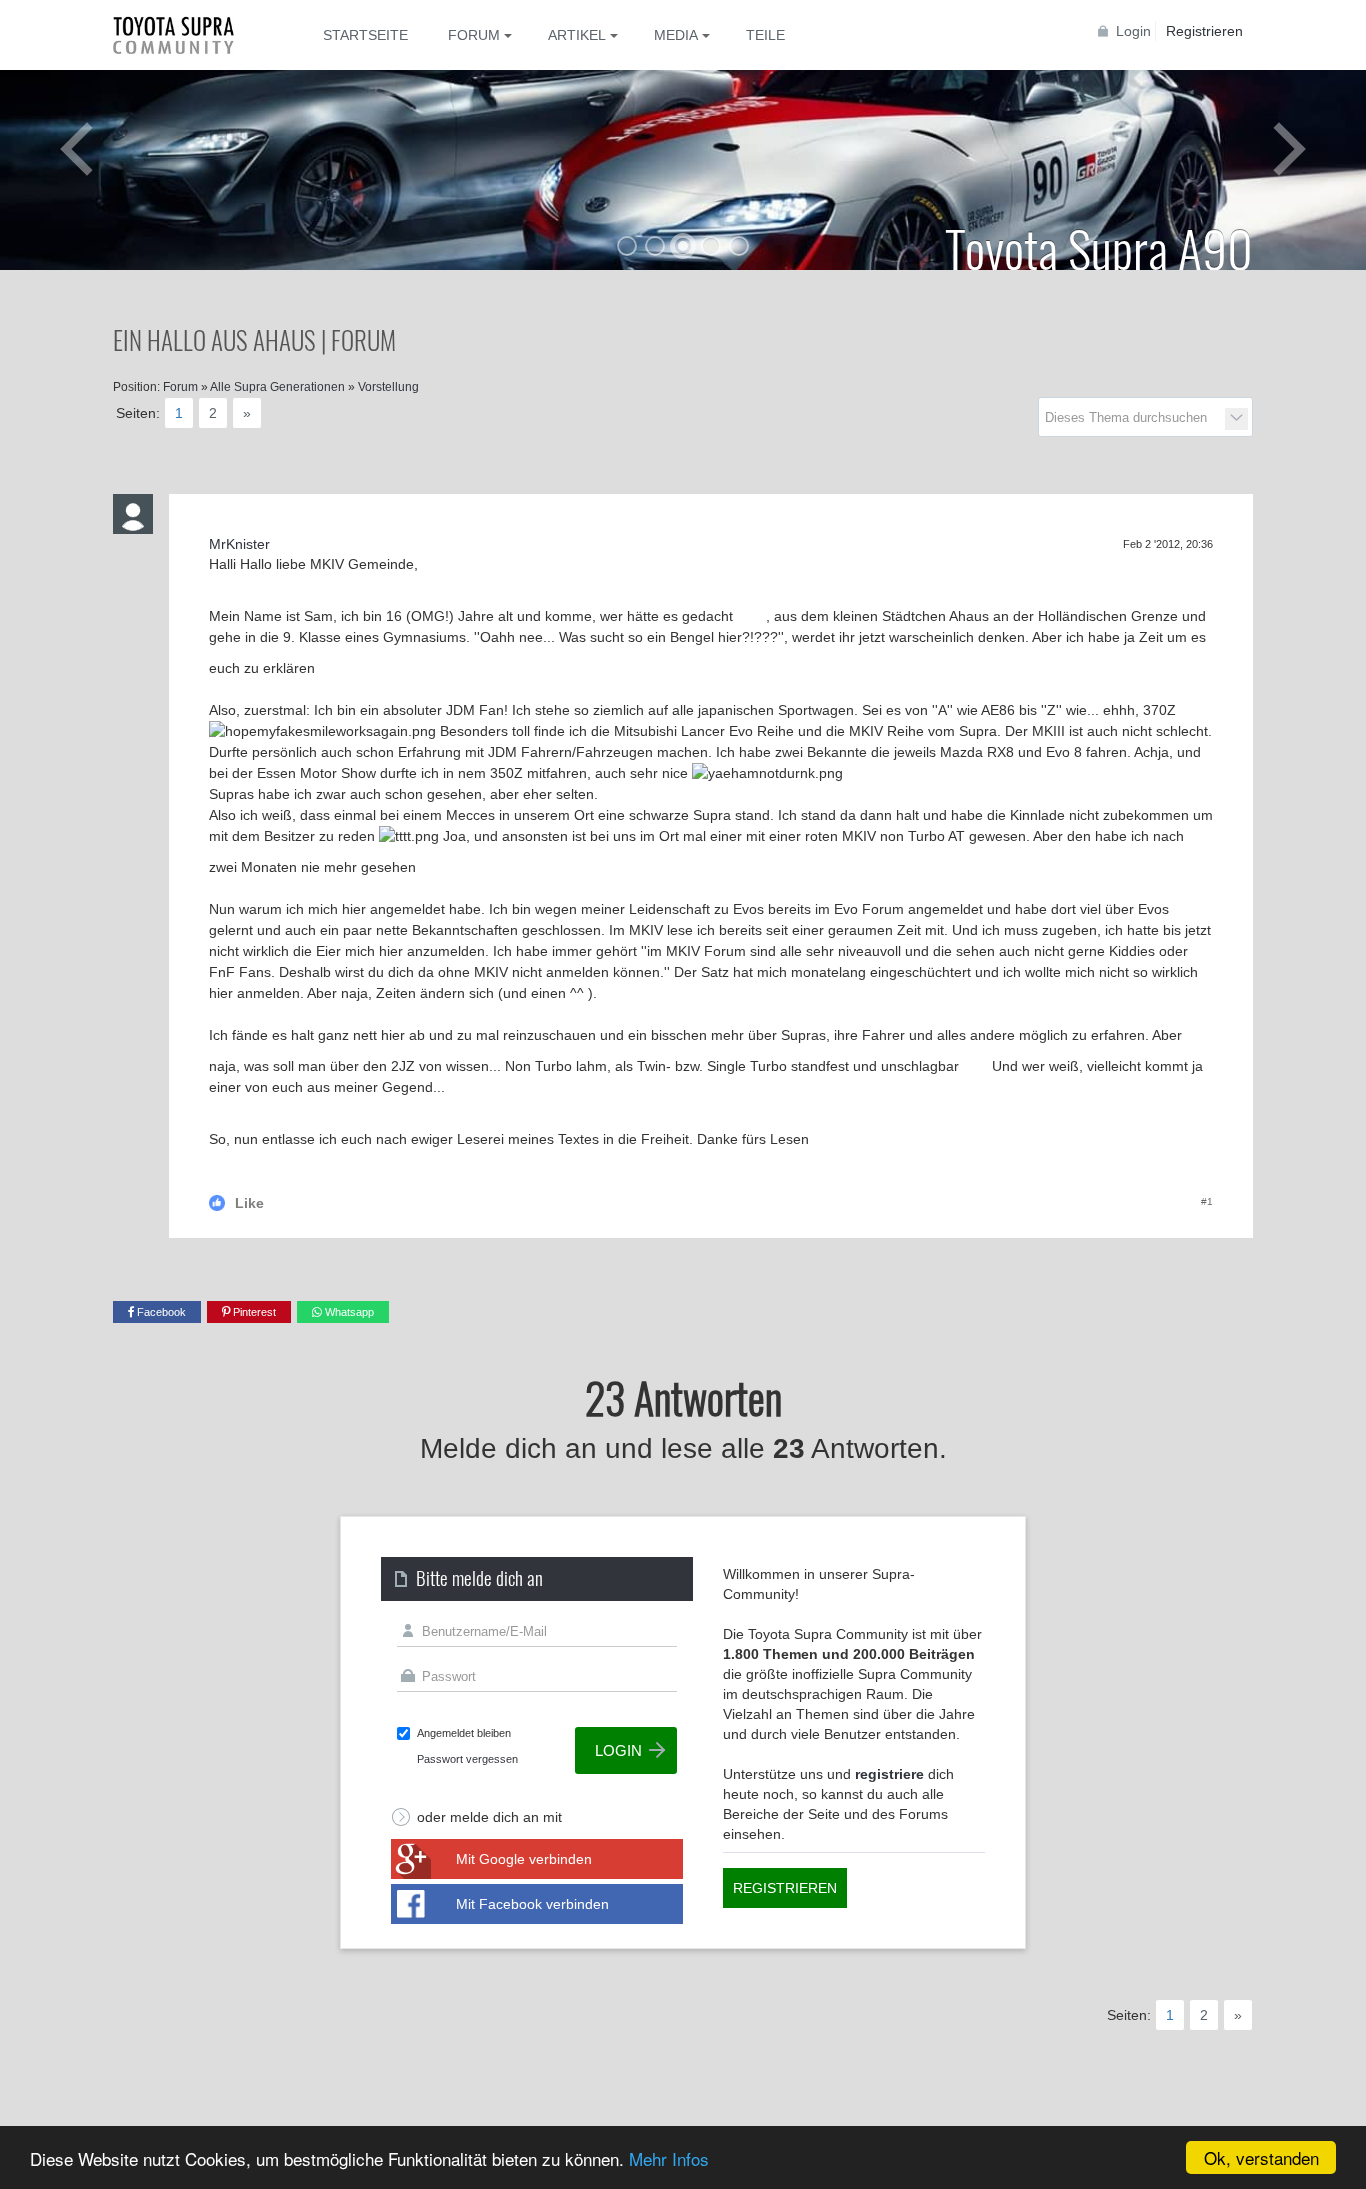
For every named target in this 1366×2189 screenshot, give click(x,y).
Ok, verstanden (1261, 2157)
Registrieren (1204, 31)
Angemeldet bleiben (464, 1733)
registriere (889, 1774)
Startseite (365, 35)
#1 (1207, 1201)
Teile (765, 35)
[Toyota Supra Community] (188, 35)
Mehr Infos (669, 2158)
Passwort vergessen (467, 1759)
